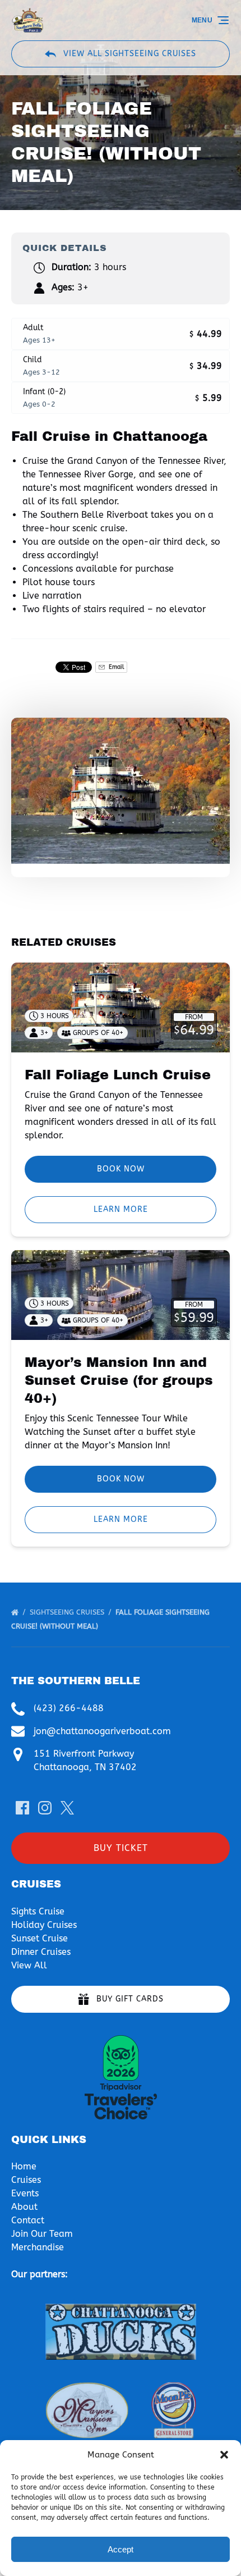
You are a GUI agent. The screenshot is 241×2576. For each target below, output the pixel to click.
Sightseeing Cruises (68, 1612)
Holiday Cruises (44, 1925)
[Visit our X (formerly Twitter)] (67, 1808)
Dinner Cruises (41, 1952)
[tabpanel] (121, 791)
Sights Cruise (38, 1911)
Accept (121, 2549)
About (24, 2207)
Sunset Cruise (40, 1938)
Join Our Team (42, 2234)
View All (29, 1965)
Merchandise (38, 2247)
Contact (28, 2220)
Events (25, 2193)
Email (115, 667)
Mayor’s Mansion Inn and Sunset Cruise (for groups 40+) (119, 1380)
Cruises (26, 2180)
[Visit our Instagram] (45, 1808)
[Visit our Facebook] (22, 1808)
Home (24, 2166)
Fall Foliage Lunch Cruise (118, 1075)
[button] (224, 2455)
